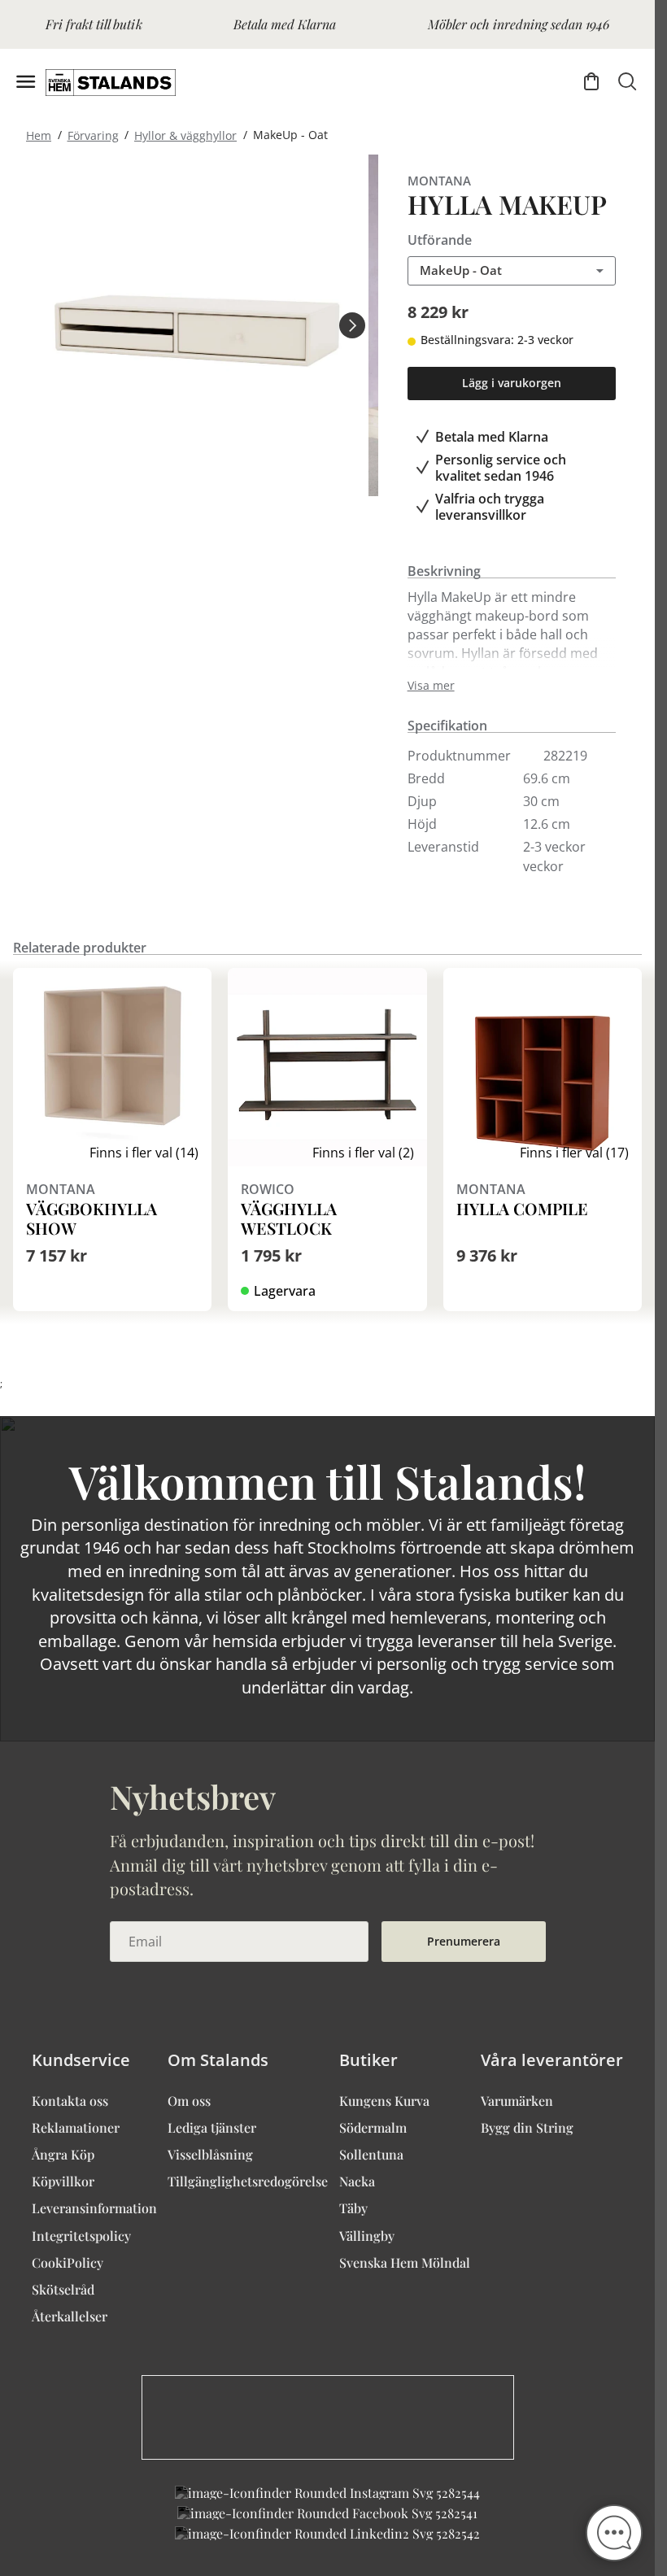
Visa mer (431, 686)
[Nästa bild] (352, 325)
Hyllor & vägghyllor (185, 135)
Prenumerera (464, 1941)
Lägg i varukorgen (512, 383)
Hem (39, 135)
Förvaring (93, 135)
